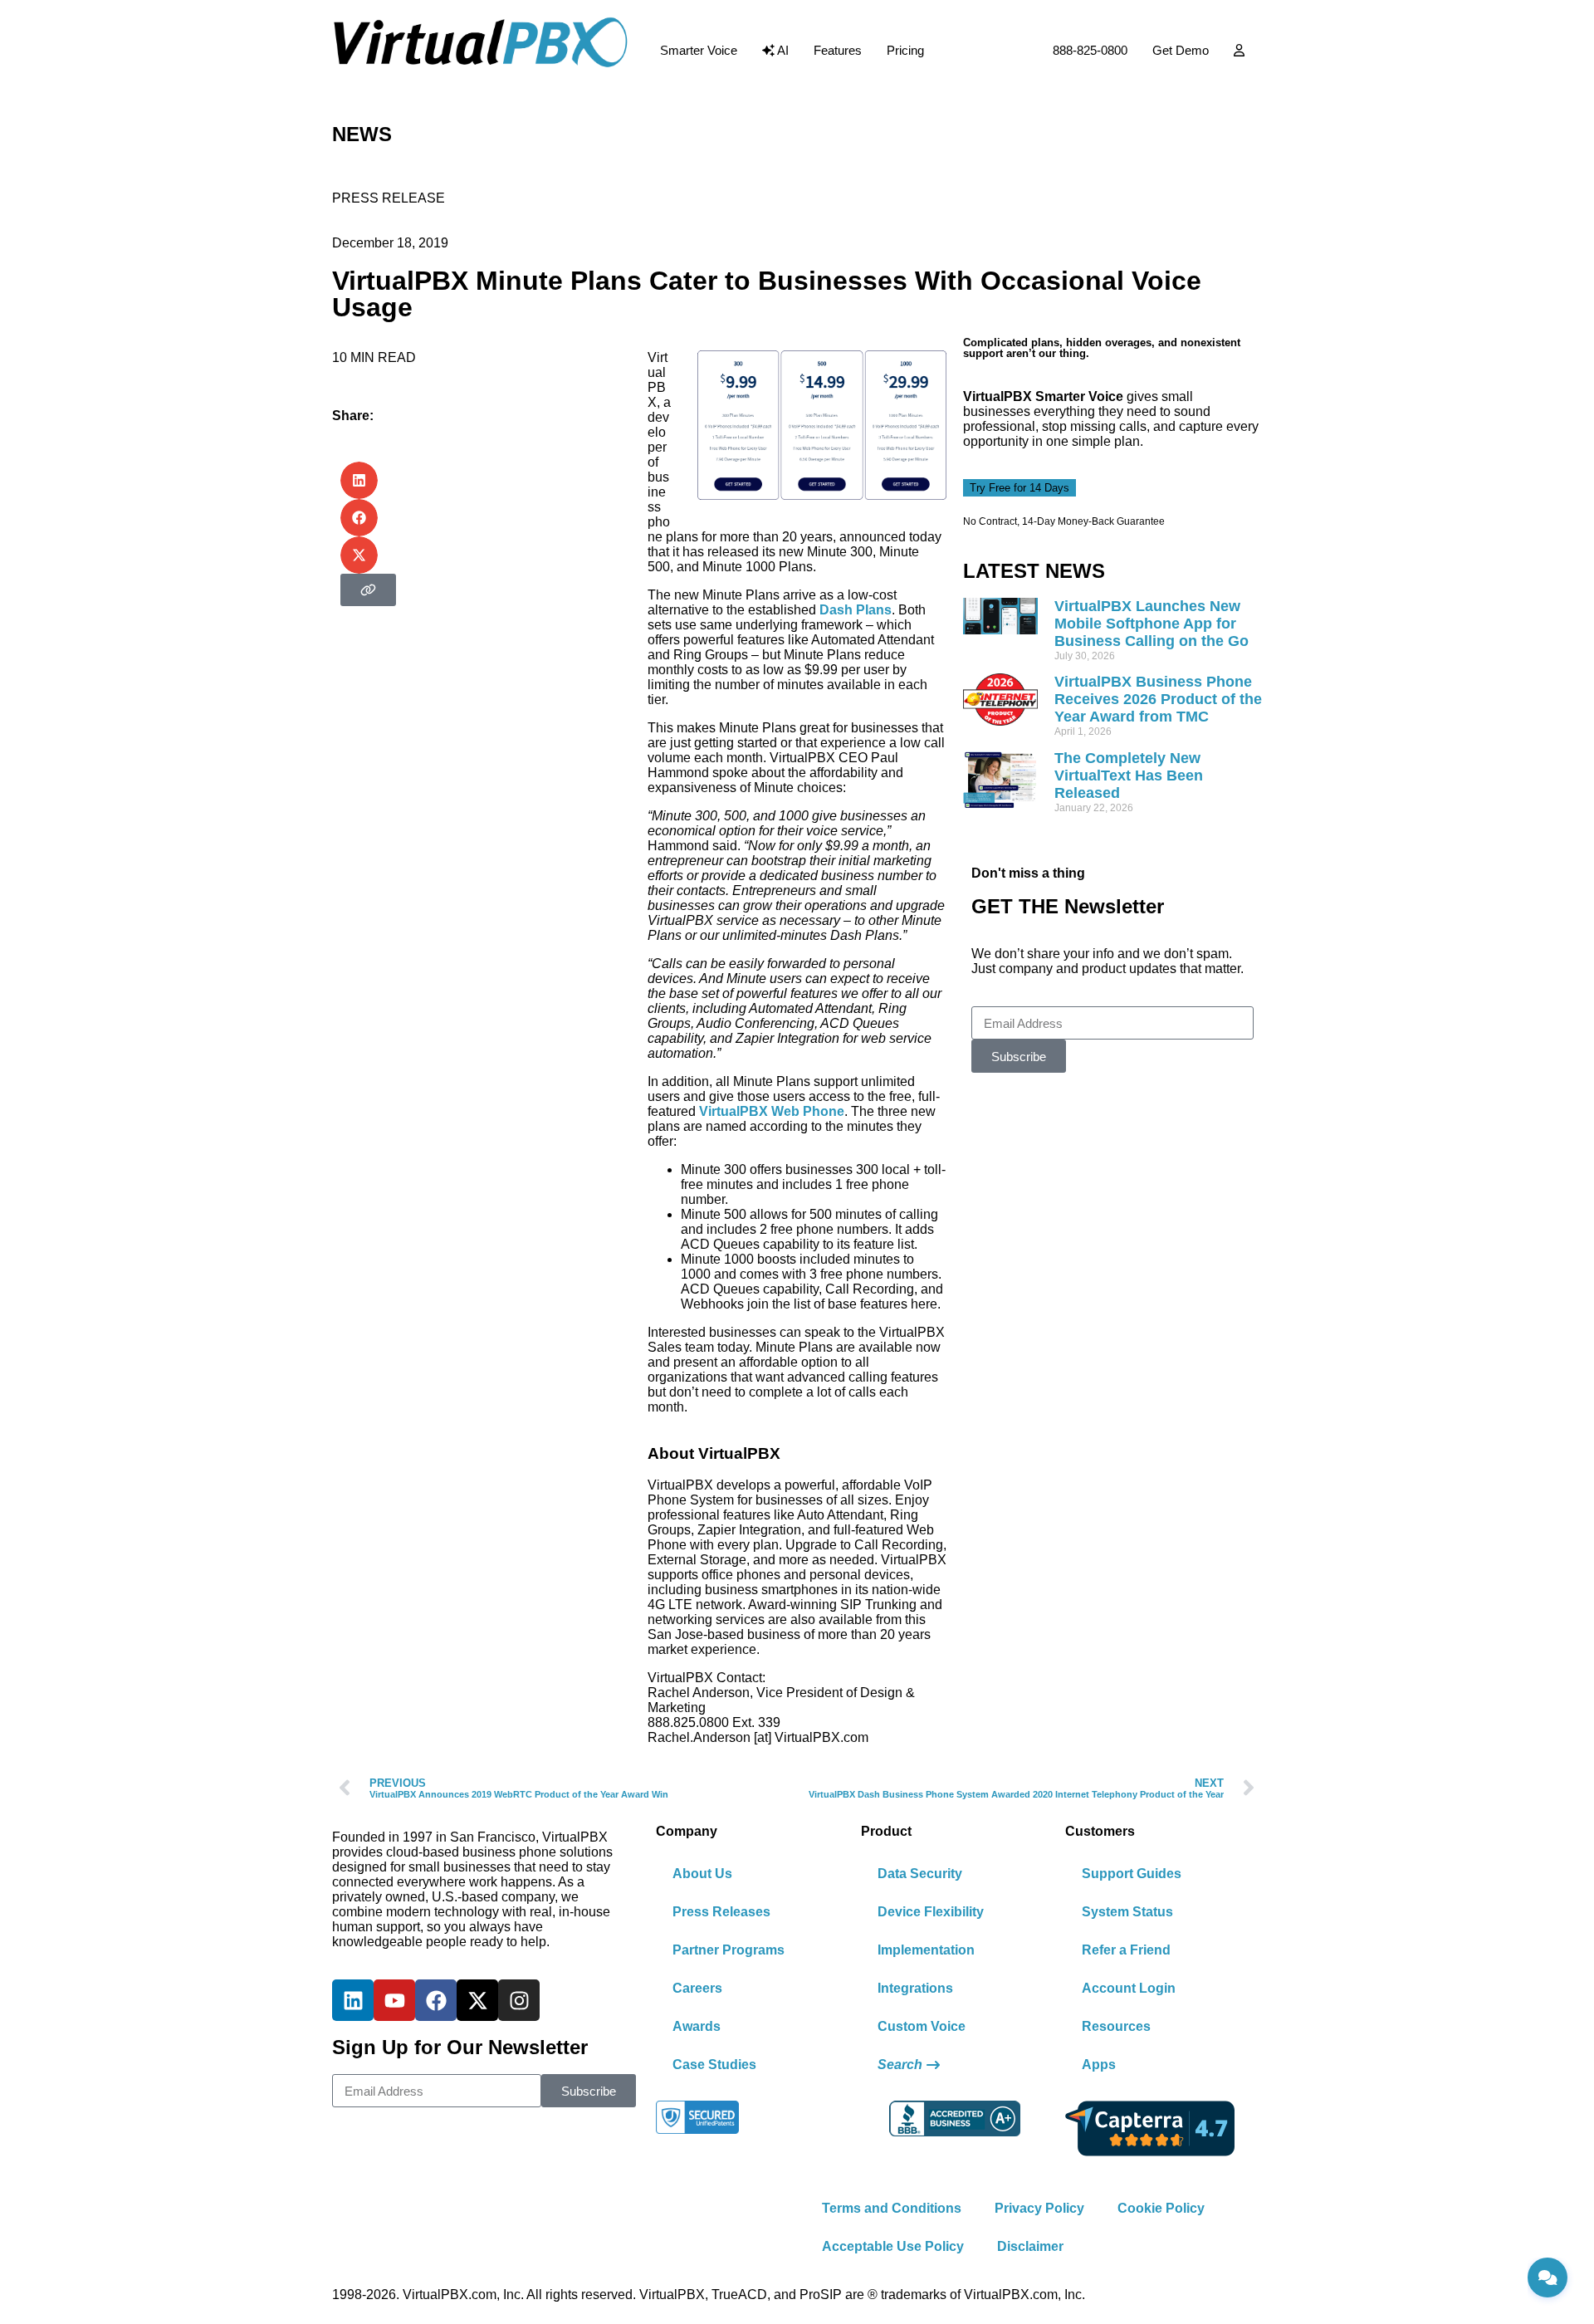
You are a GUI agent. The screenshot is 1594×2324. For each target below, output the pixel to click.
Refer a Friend (1126, 1950)
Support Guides (1132, 1874)
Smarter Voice (699, 50)
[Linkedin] (353, 2000)
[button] (359, 480)
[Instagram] (519, 2000)
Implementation (926, 1950)
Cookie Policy (1161, 2208)
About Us (702, 1874)
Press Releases (721, 1912)
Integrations (915, 1988)
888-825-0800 (1090, 50)
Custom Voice (922, 2026)
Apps (1099, 2065)
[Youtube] (394, 2000)
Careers (697, 1988)
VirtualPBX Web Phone (772, 1111)
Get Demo (1181, 50)
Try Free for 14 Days (1019, 488)
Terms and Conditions (892, 2208)
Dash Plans (856, 610)
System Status (1127, 1912)
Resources (1116, 2026)
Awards (697, 2026)
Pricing (905, 50)
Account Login (1129, 1988)
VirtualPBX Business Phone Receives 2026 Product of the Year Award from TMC (1158, 699)
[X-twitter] (477, 2000)
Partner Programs (729, 1950)
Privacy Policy (1039, 2208)
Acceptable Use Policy (893, 2246)
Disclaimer (1030, 2246)
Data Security (920, 1874)
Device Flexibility (931, 1912)
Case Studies (714, 2065)
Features (838, 50)
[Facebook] (436, 2000)
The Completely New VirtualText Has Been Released (1129, 775)
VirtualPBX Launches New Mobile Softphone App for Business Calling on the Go (1151, 624)
